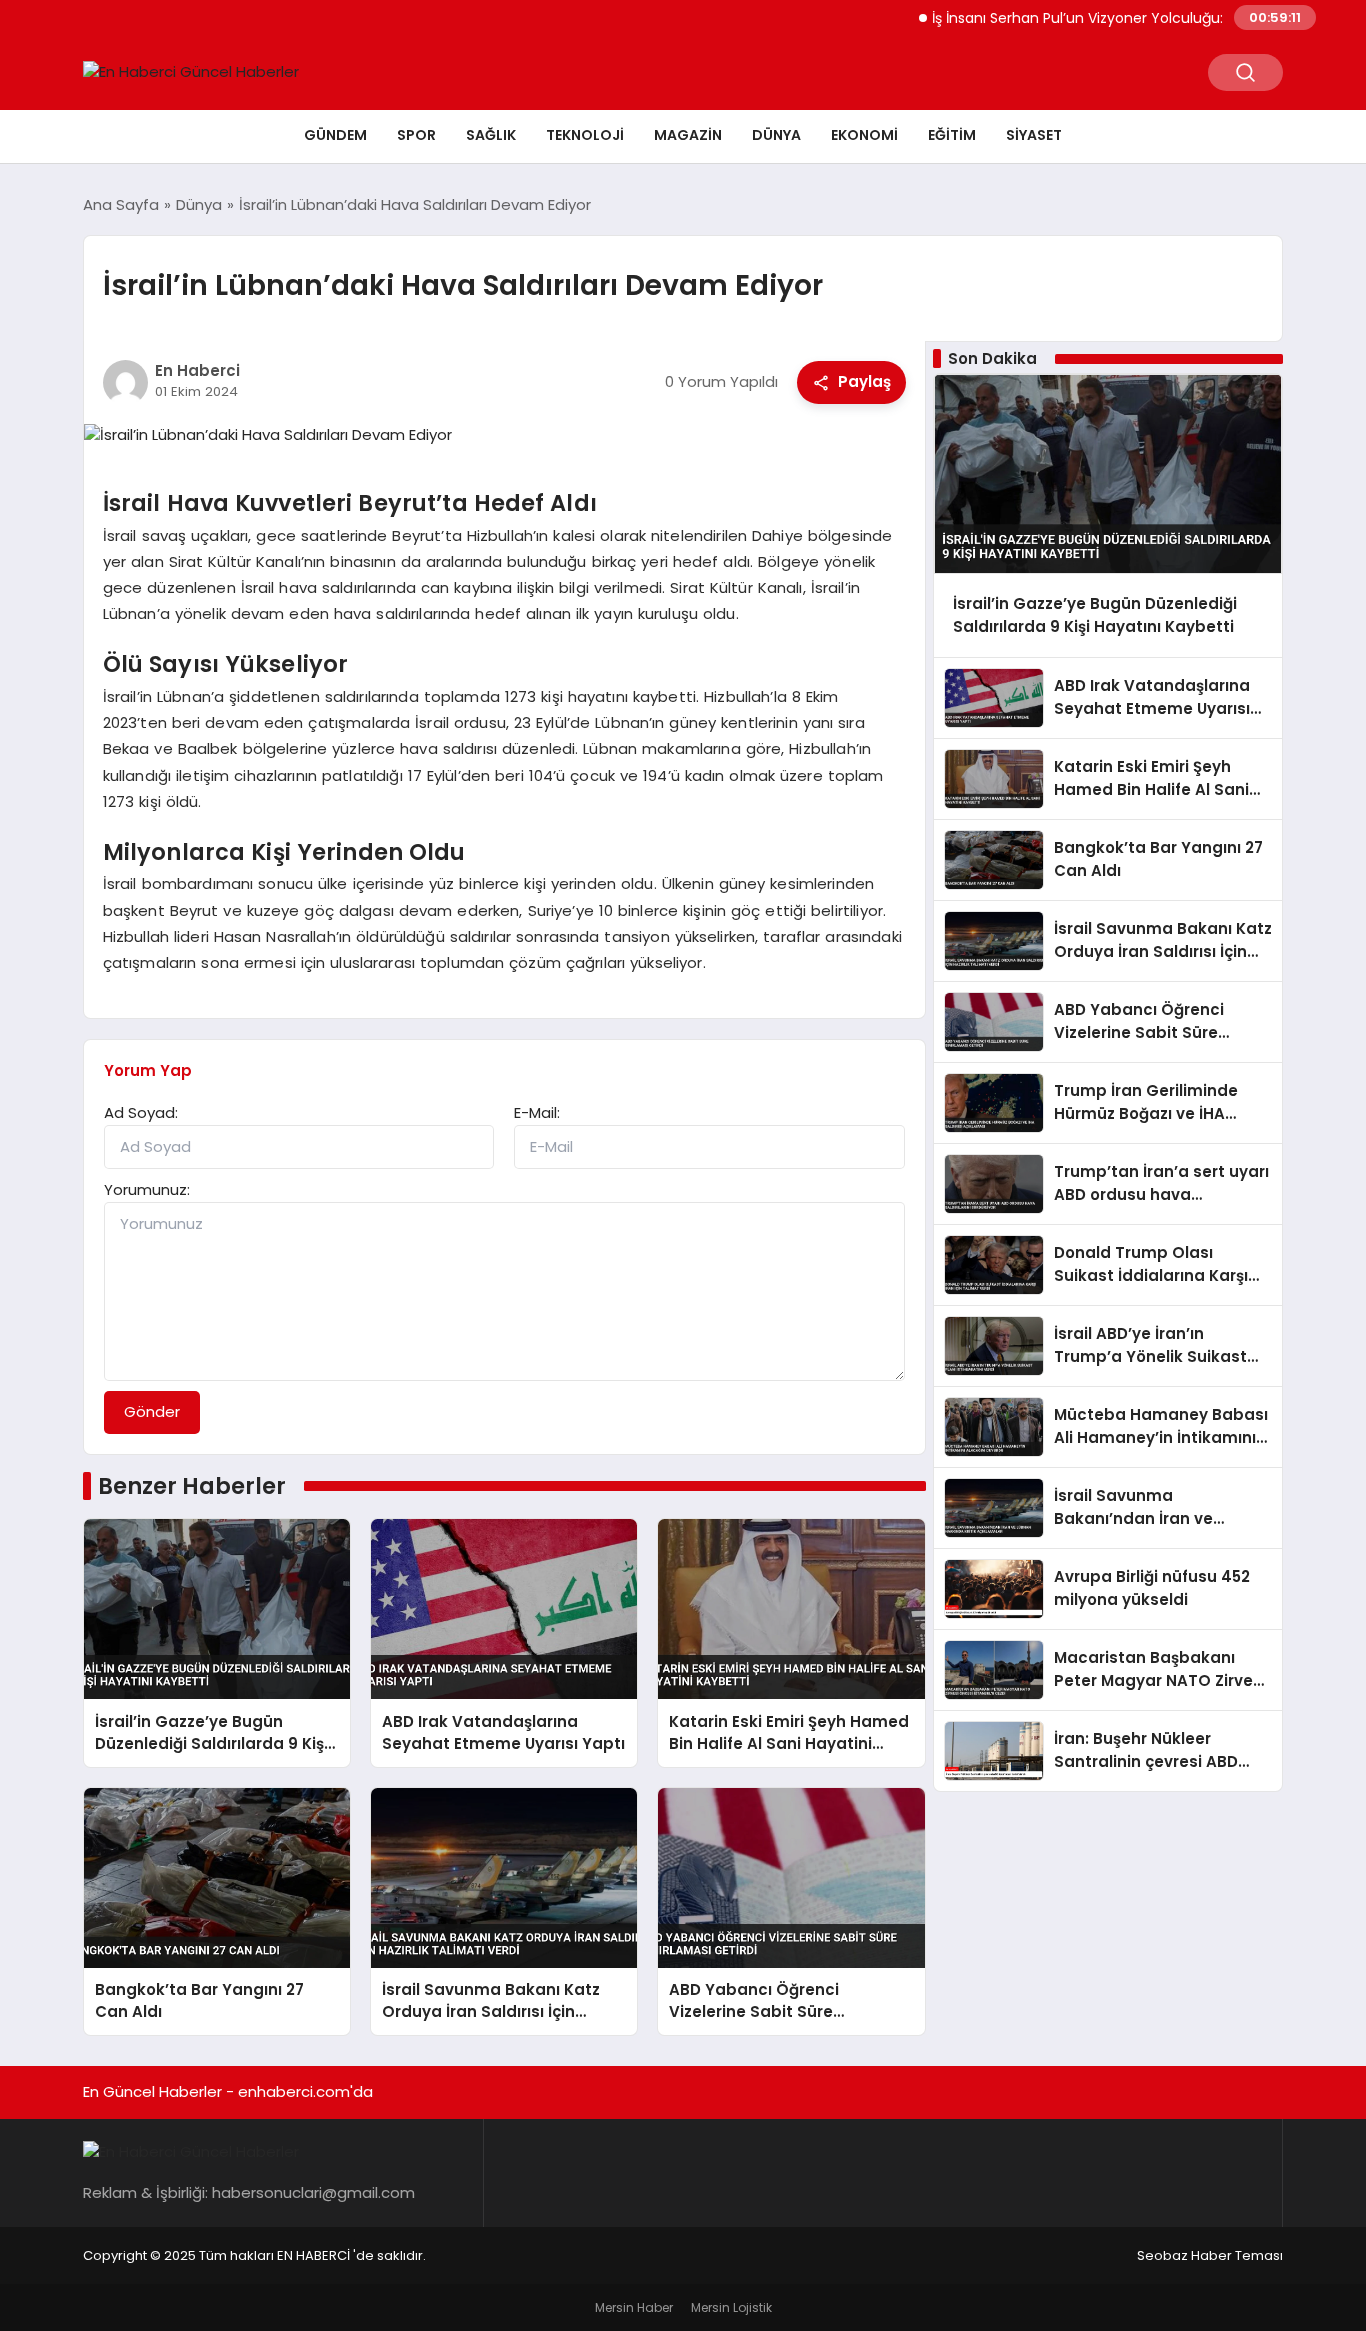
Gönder (152, 1411)
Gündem (335, 135)
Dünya (776, 135)
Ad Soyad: (141, 1112)
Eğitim (952, 135)
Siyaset (1034, 135)
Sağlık (491, 135)
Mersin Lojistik (731, 2307)
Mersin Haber (634, 2307)
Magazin (688, 135)
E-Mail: (537, 1112)
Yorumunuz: (147, 1189)
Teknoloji (585, 135)
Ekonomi (864, 135)
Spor (416, 135)
